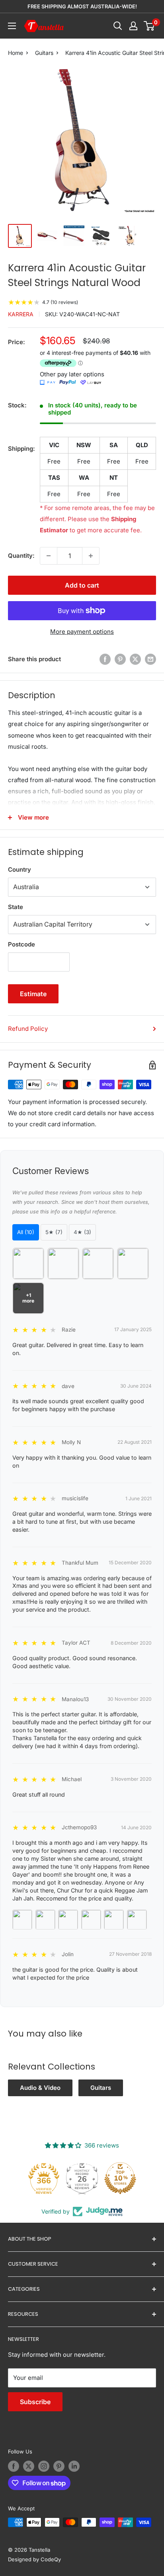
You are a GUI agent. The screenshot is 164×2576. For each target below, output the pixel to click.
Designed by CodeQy (34, 2559)
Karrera (21, 314)
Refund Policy (28, 1029)
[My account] (133, 26)
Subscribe (35, 2402)
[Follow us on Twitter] (29, 2466)
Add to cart (82, 585)
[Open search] (118, 26)
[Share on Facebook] (105, 659)
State (16, 907)
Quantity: (21, 556)
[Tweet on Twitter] (135, 659)
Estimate (33, 994)
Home (16, 53)
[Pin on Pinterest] (120, 659)
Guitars (44, 53)
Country (20, 869)
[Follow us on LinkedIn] (74, 2466)
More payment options (82, 632)
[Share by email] (150, 659)
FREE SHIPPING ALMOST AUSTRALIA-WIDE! (82, 6)
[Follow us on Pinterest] (59, 2466)
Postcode (21, 944)
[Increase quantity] (91, 556)
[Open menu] (12, 26)
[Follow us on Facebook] (14, 2466)
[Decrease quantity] (49, 556)
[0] (149, 26)
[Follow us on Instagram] (44, 2466)
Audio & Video (40, 2088)
